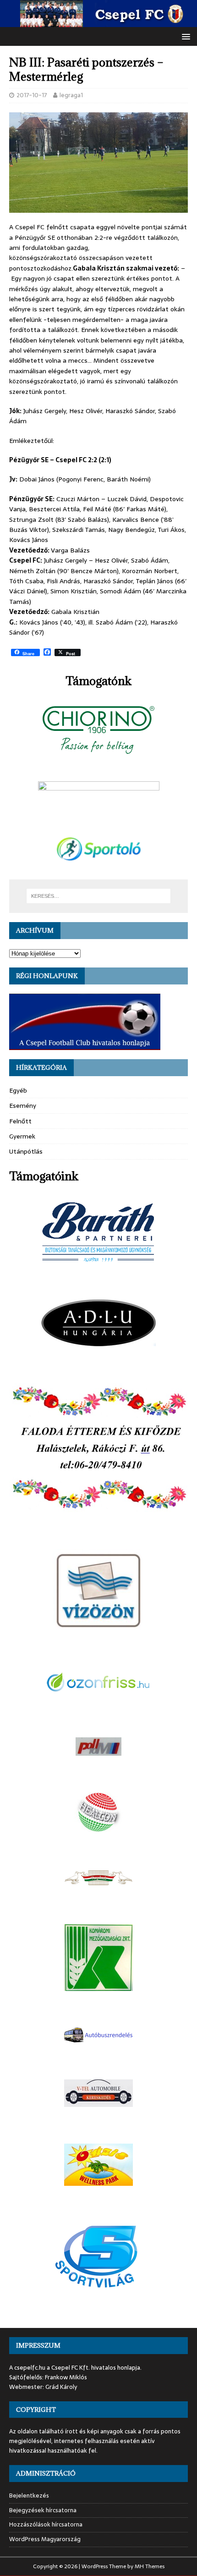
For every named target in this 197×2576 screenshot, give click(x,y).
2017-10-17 (32, 95)
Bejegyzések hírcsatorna (43, 2510)
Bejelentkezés (29, 2496)
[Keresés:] (99, 896)
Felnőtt (20, 1121)
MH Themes (150, 2566)
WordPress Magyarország (45, 2539)
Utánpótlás (26, 1151)
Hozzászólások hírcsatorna (46, 2524)
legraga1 (71, 95)
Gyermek (22, 1136)
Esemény (23, 1106)
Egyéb (18, 1090)
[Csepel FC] (98, 22)
